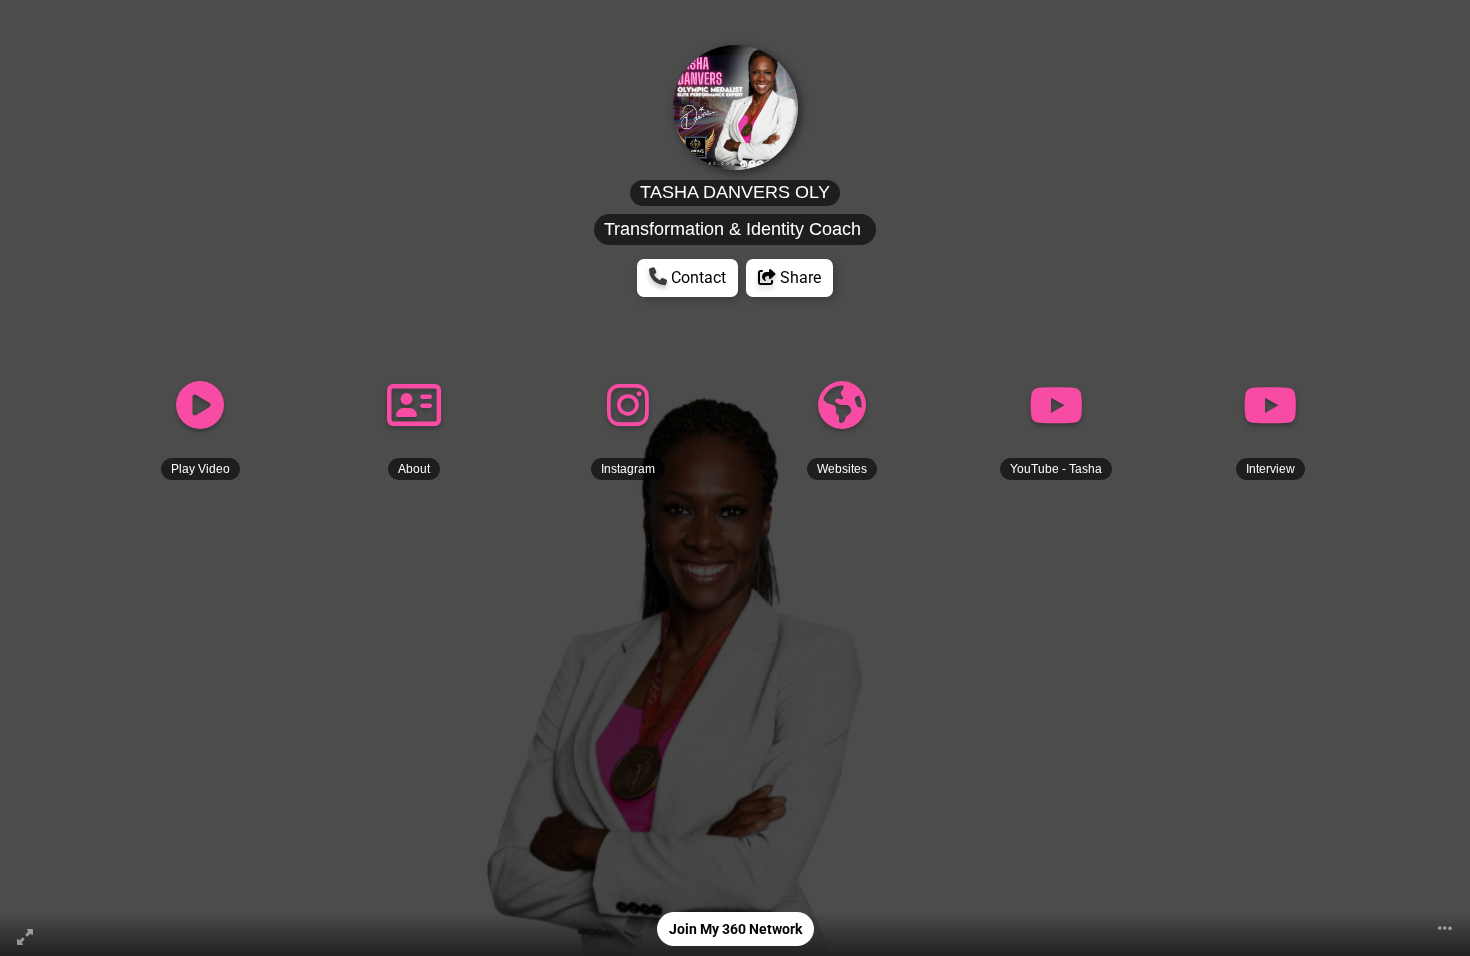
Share (798, 277)
